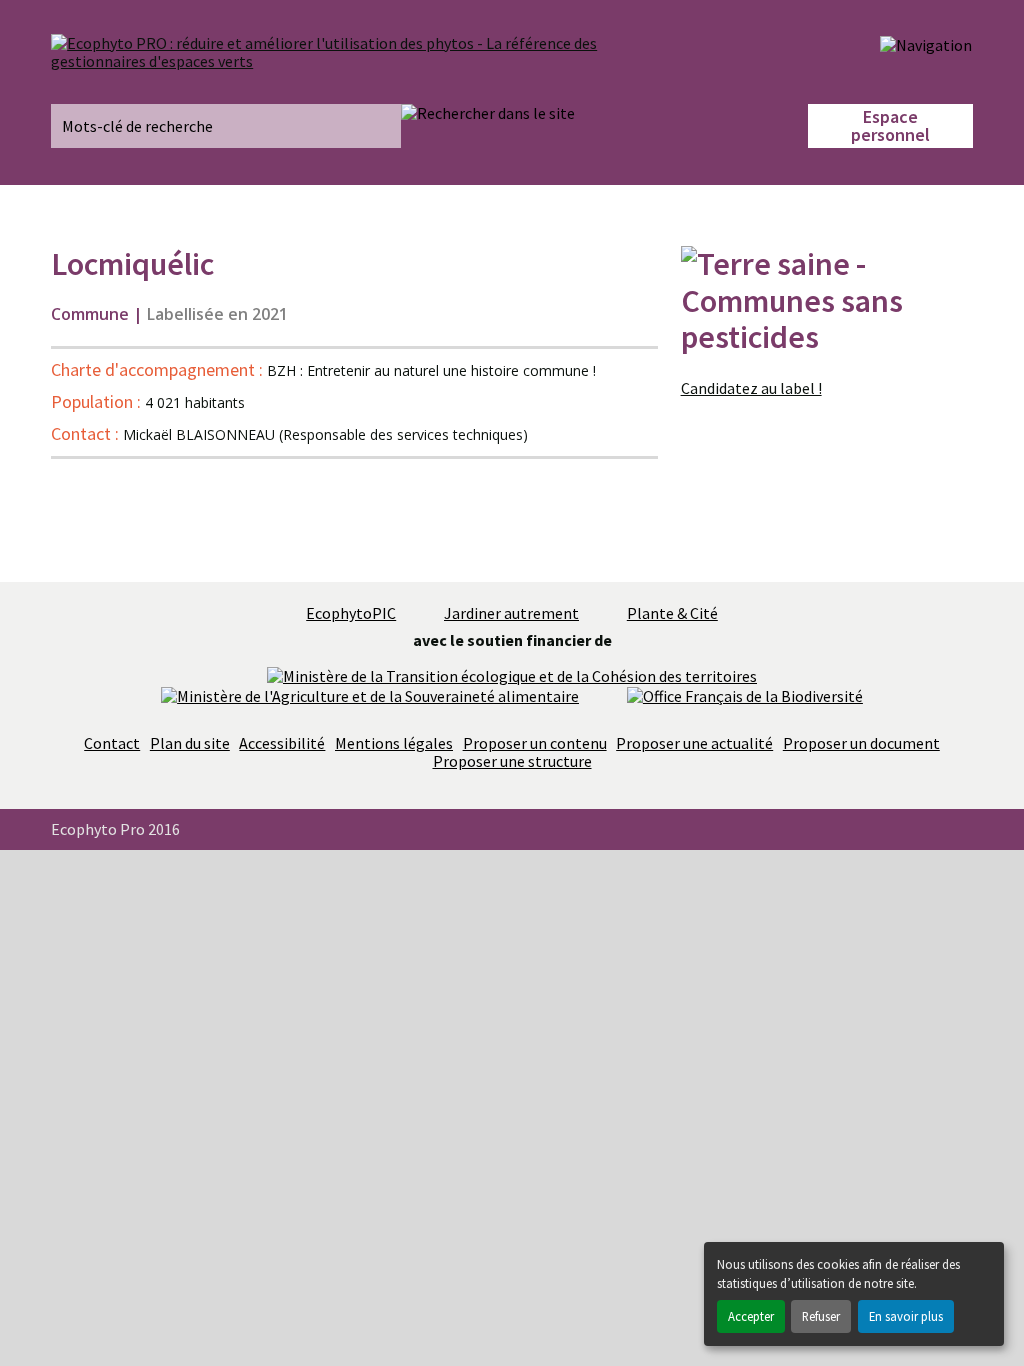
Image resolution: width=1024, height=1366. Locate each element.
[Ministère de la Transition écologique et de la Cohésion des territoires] (512, 674)
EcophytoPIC (351, 613)
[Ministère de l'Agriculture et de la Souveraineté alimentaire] (370, 694)
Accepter (751, 1316)
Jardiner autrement (511, 613)
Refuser (821, 1316)
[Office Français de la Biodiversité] (745, 694)
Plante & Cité (672, 613)
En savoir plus (906, 1316)
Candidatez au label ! (751, 388)
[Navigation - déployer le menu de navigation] (926, 44)
